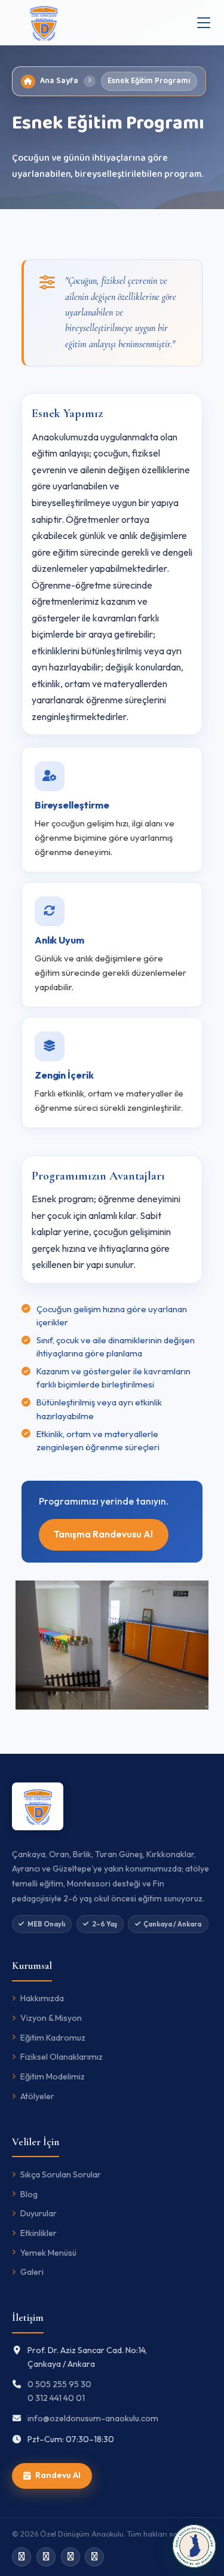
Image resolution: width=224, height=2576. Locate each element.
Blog (29, 2194)
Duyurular (39, 2213)
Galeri (32, 2272)
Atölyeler (37, 2096)
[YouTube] (94, 2557)
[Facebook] (70, 2557)
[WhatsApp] (46, 2557)
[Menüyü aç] (204, 23)
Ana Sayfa (59, 81)
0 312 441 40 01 (56, 2398)
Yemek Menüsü (48, 2253)
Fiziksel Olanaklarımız (62, 2057)
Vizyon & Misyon (51, 2018)
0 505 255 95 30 (59, 2384)
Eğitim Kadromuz (53, 2038)
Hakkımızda (42, 1998)
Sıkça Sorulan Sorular (61, 2174)
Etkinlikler (39, 2233)
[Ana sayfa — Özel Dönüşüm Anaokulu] (44, 23)
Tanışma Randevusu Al (103, 1534)
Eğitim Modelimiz (53, 2076)
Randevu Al (58, 2475)
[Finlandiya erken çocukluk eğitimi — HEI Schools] (194, 2546)
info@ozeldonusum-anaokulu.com (93, 2418)
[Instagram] (22, 2557)
